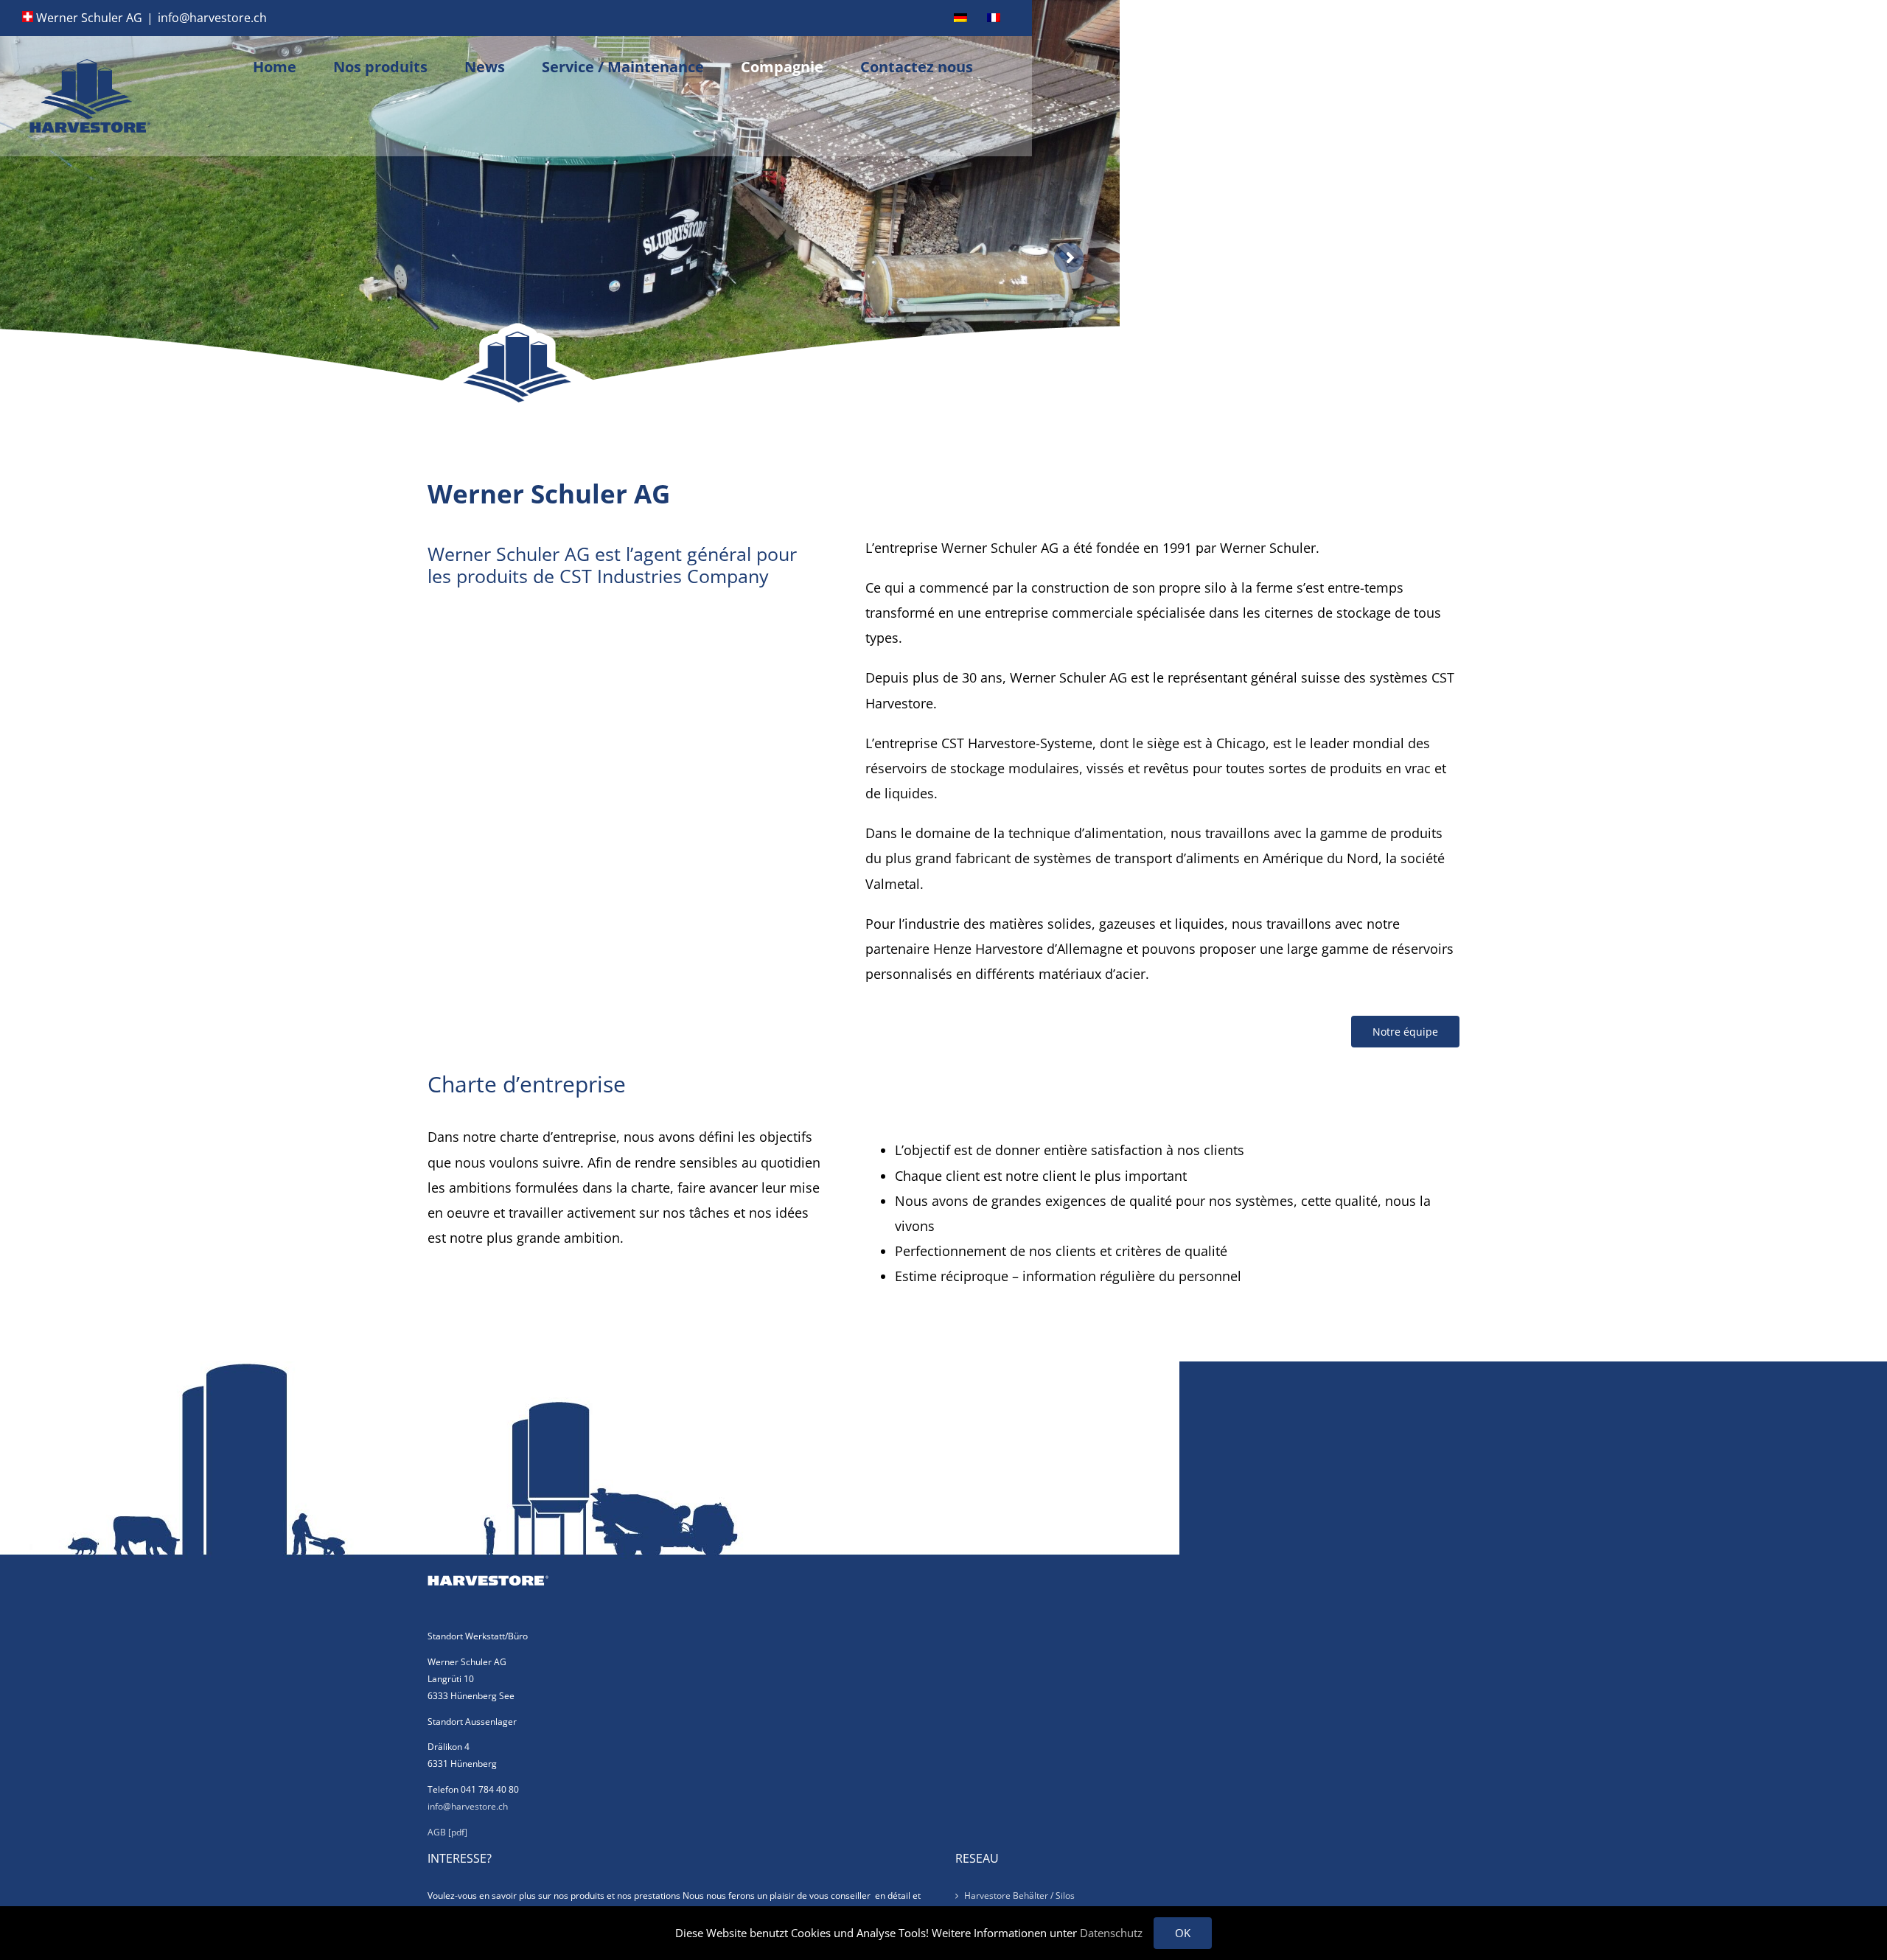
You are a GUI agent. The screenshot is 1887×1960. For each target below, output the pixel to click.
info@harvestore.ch (212, 18)
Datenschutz (1111, 1933)
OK (1183, 1933)
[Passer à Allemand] (960, 18)
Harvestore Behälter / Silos (1019, 1896)
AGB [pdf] (447, 1832)
